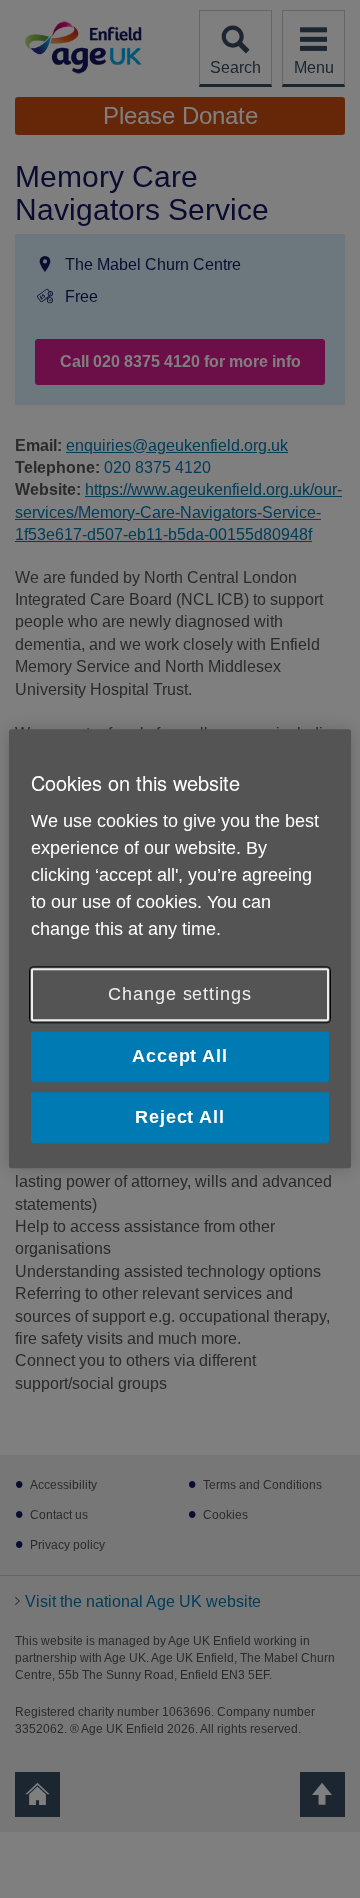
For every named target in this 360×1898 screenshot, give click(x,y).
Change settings (180, 994)
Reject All (180, 1117)
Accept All (180, 1056)
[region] (180, 948)
